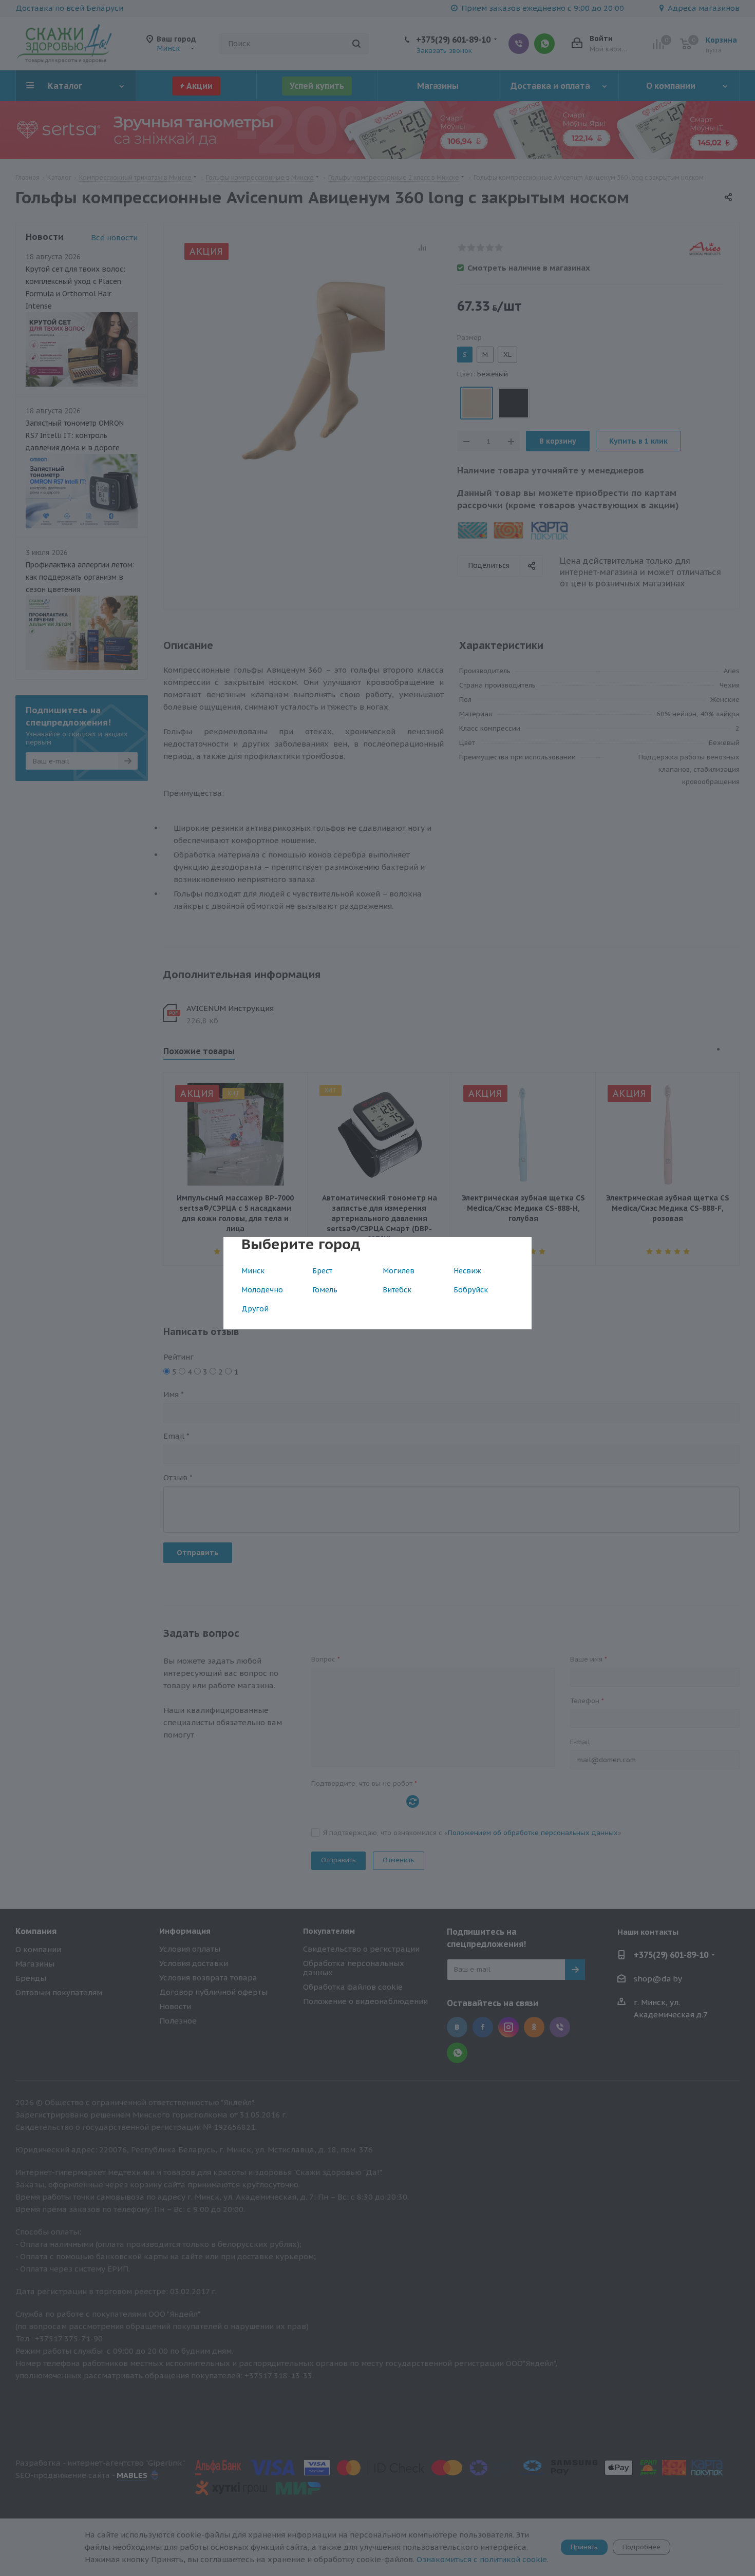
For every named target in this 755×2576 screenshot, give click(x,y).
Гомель (325, 1290)
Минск (253, 1271)
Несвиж (467, 1271)
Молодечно (262, 1290)
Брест (322, 1271)
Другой (255, 1309)
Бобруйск (471, 1290)
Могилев (399, 1271)
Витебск (397, 1290)
